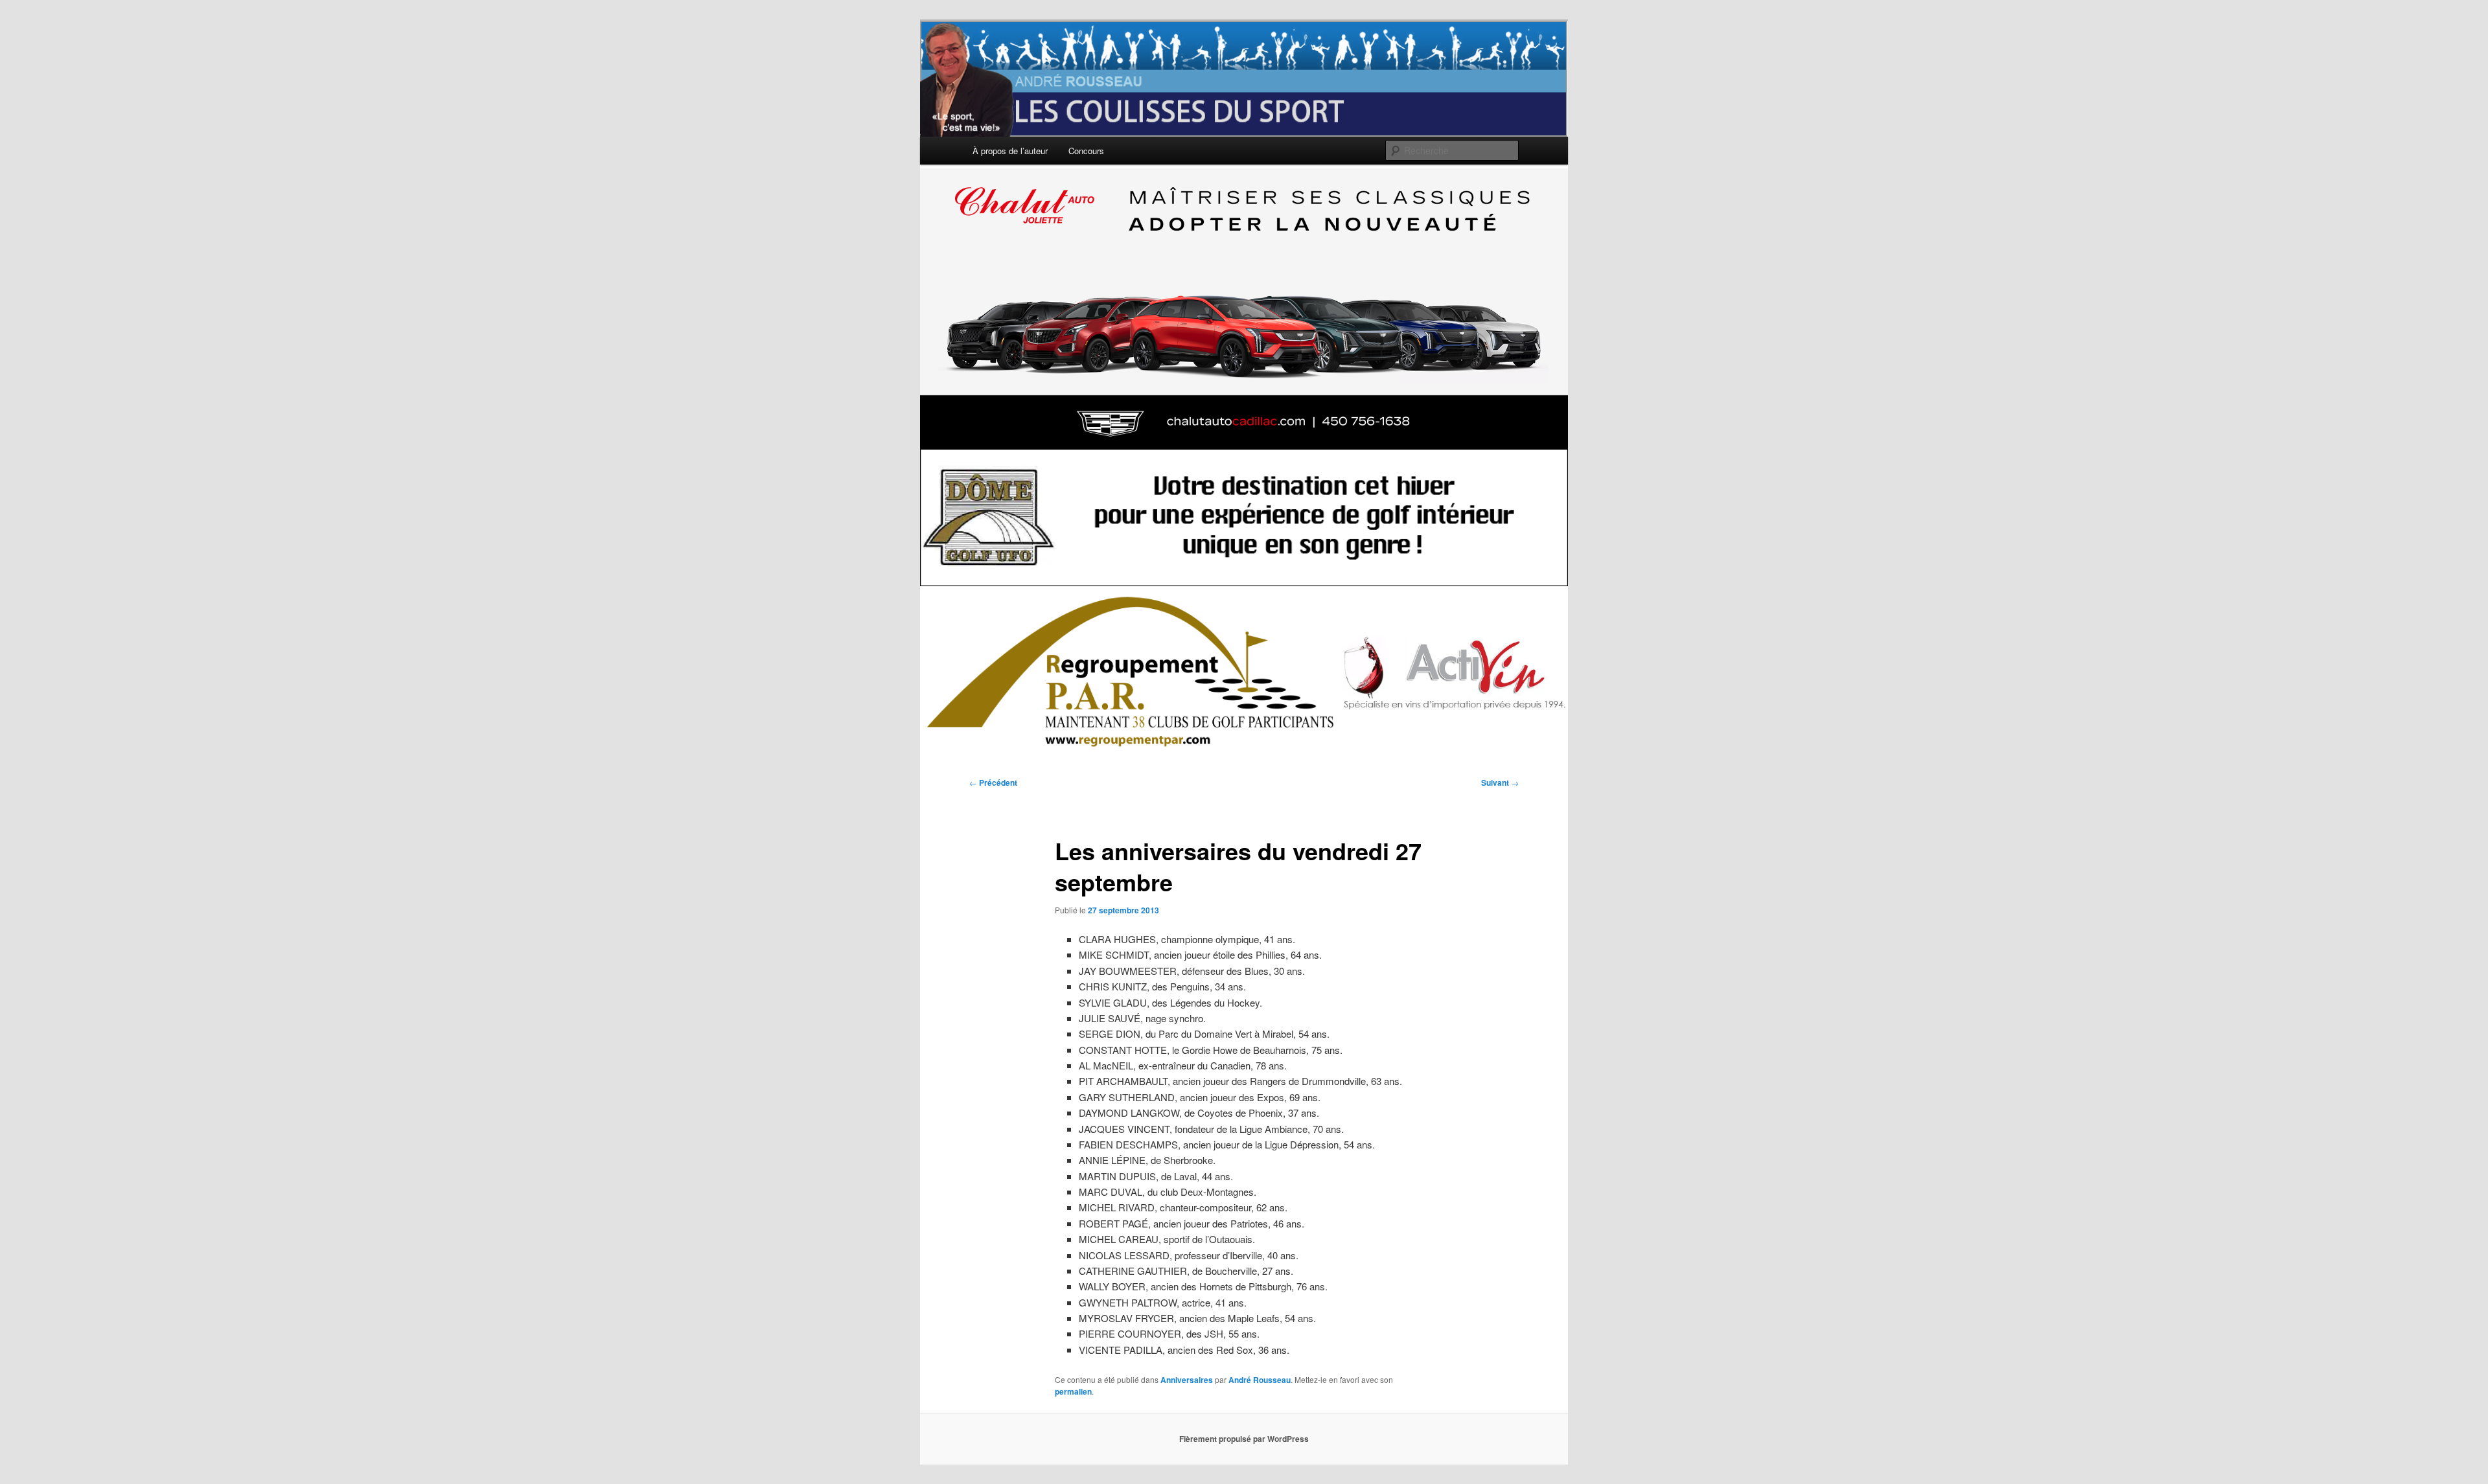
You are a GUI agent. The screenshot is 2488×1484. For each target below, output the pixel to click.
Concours (1086, 151)
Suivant (1500, 782)
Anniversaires (1187, 1380)
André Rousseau (1260, 1380)
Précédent (993, 782)
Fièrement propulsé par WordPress (1244, 1439)
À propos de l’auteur (1010, 151)
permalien (1073, 1391)
